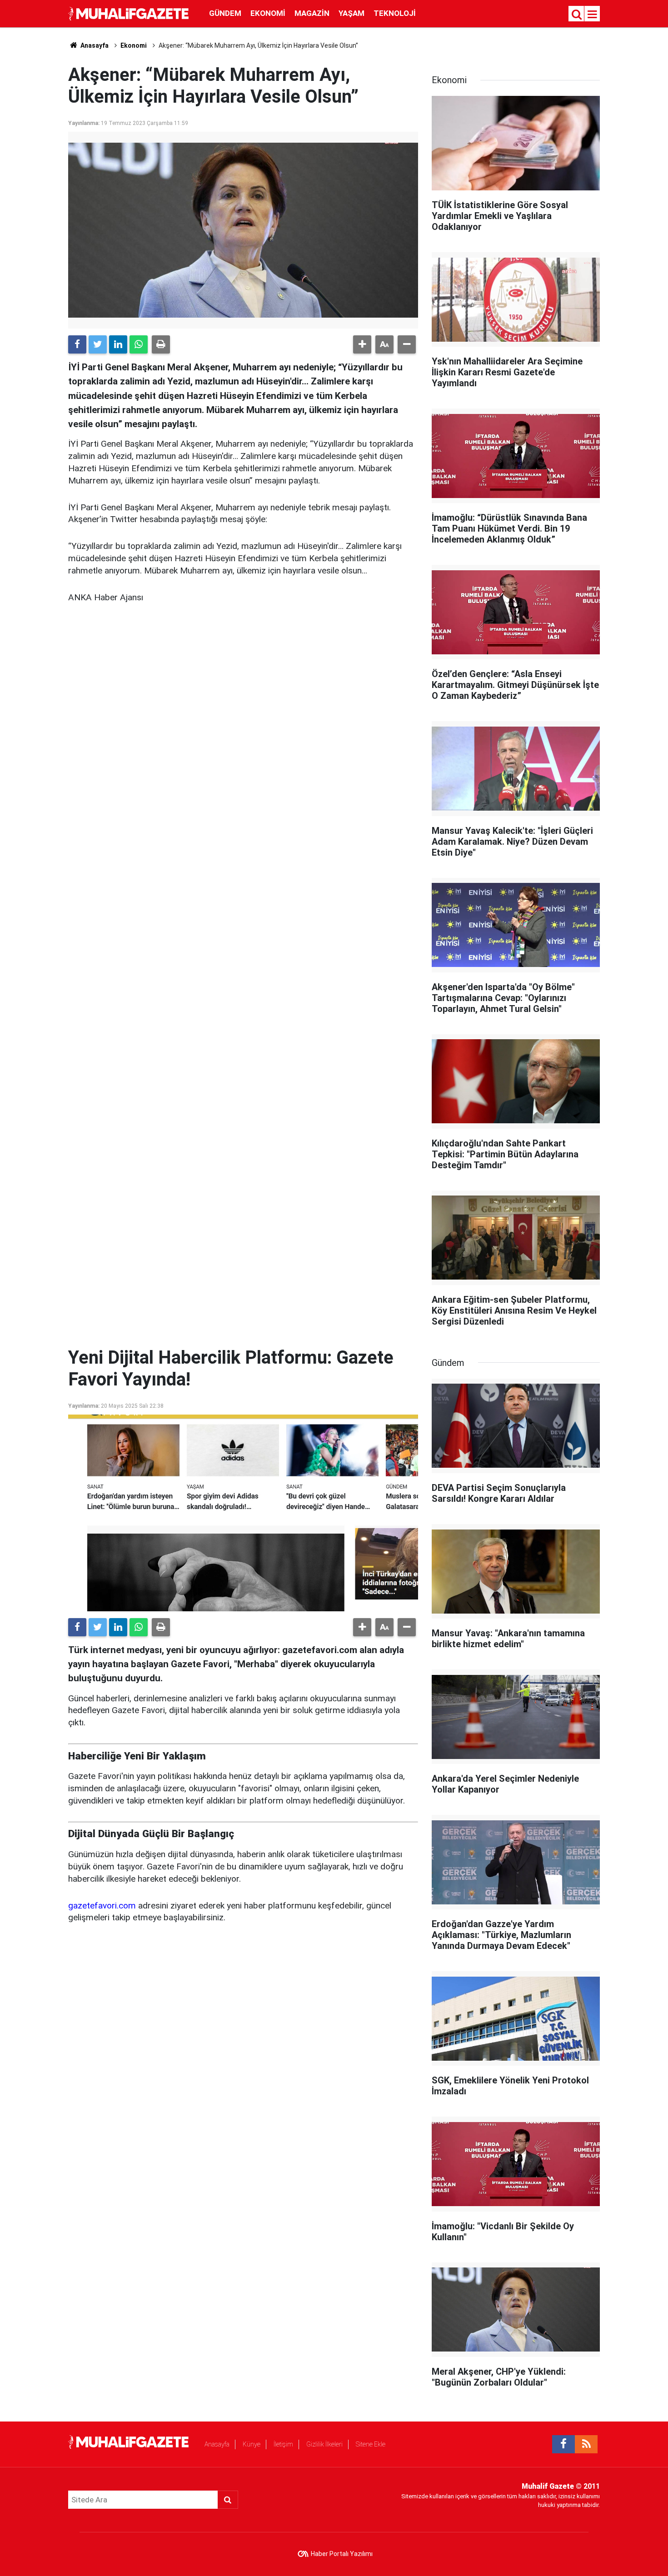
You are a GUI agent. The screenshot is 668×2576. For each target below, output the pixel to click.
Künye (252, 2444)
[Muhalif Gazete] (130, 13)
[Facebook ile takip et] (563, 2444)
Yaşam (351, 13)
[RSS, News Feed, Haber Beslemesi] (586, 2444)
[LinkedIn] (118, 344)
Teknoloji (395, 13)
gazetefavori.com (102, 1906)
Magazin (312, 13)
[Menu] (593, 15)
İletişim (283, 2444)
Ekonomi (268, 13)
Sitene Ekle (371, 2444)
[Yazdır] (161, 344)
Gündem (225, 13)
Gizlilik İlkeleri (324, 2444)
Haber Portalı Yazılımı (342, 2554)
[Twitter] (98, 344)
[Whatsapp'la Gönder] (139, 344)
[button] (362, 344)
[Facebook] (77, 344)
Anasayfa (217, 2444)
